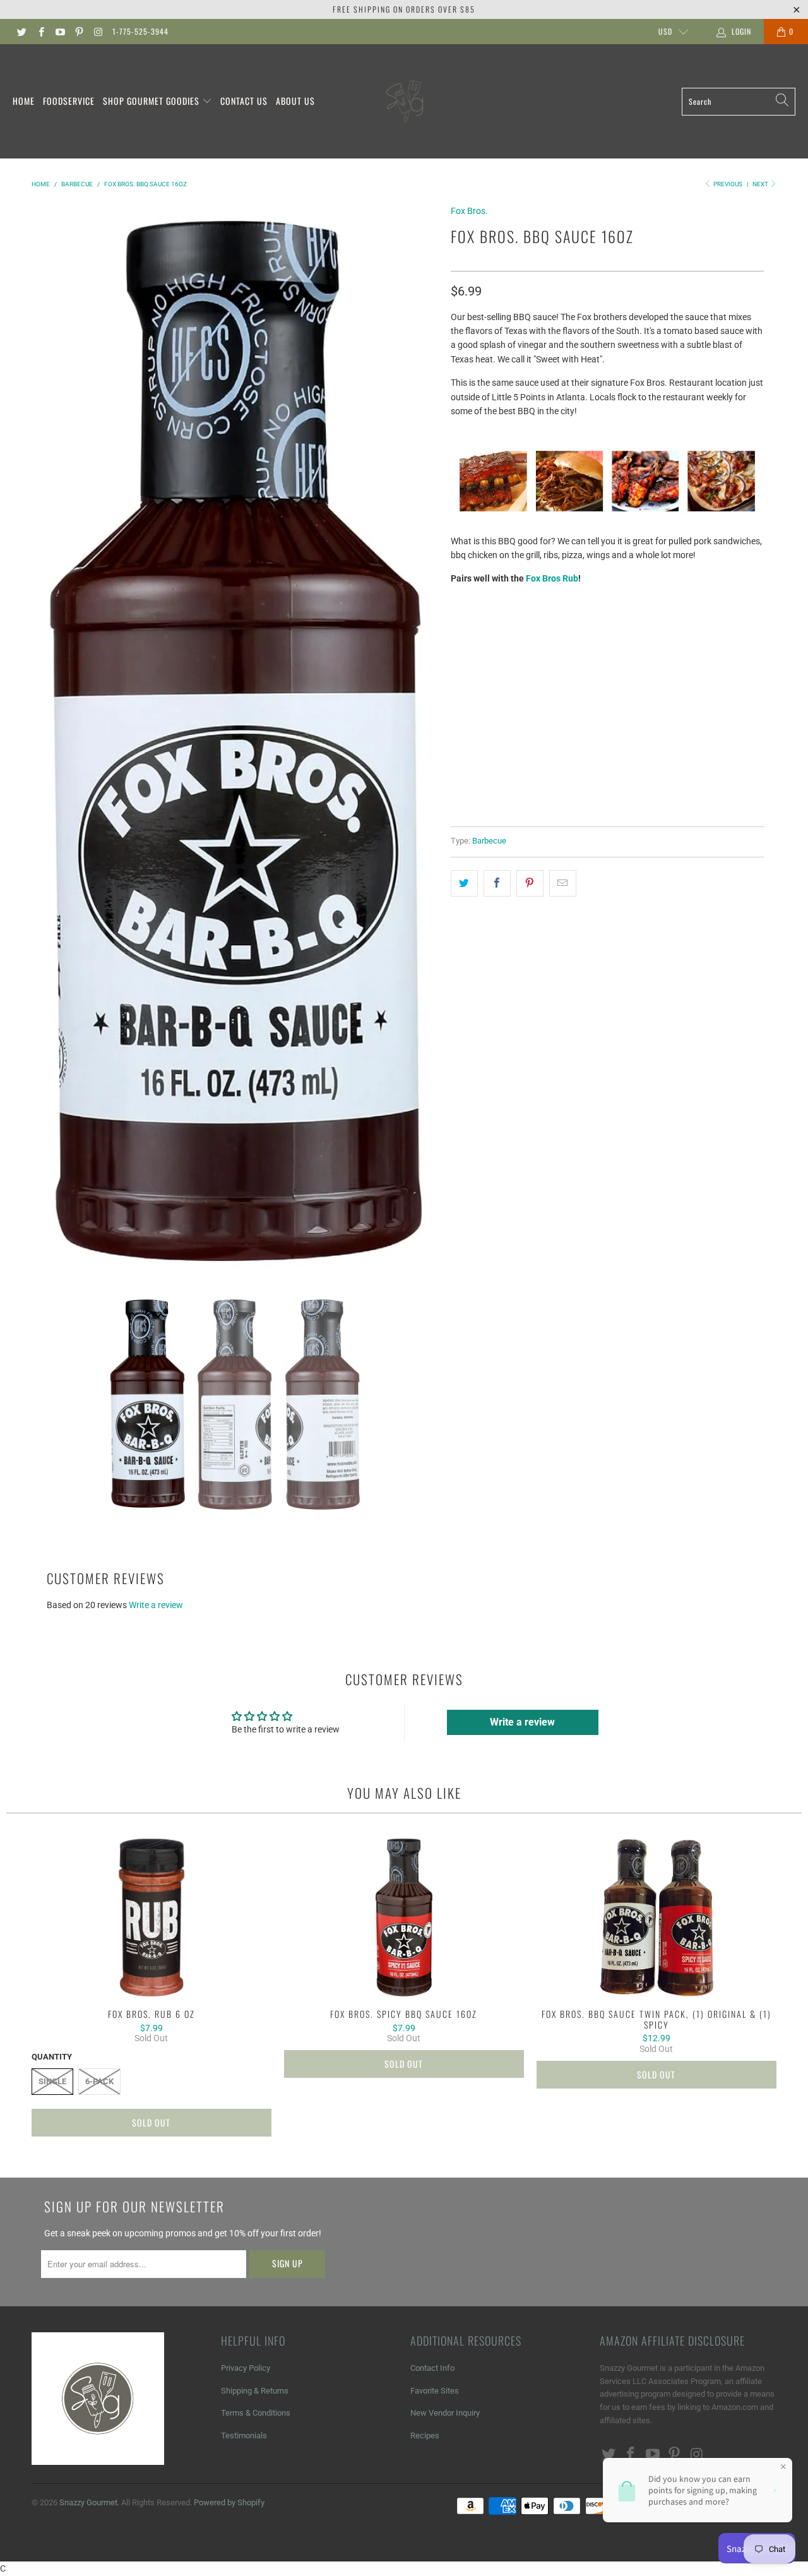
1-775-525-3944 (140, 31)
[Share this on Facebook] (497, 883)
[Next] (426, 741)
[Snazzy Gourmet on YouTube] (60, 32)
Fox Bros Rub (552, 578)
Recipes (425, 2436)
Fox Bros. (469, 211)
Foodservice (69, 101)
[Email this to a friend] (563, 883)
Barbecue (489, 841)
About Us (295, 101)
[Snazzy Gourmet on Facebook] (40, 32)
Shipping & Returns (255, 2391)
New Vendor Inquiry (445, 2413)
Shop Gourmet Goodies (152, 101)
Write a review (156, 1605)
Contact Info (432, 2368)
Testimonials (244, 2436)
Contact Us (244, 101)
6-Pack (519, 650)
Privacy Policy (246, 2368)
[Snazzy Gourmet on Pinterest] (79, 32)
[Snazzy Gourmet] (406, 101)
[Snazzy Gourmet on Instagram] (98, 32)
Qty (459, 684)
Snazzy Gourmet (88, 2502)
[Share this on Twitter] (464, 883)
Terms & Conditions (256, 2413)
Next (761, 184)
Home (24, 101)
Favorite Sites (435, 2391)
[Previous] (44, 741)
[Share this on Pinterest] (530, 883)
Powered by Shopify (229, 2502)
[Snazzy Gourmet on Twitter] (21, 32)
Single (472, 650)
